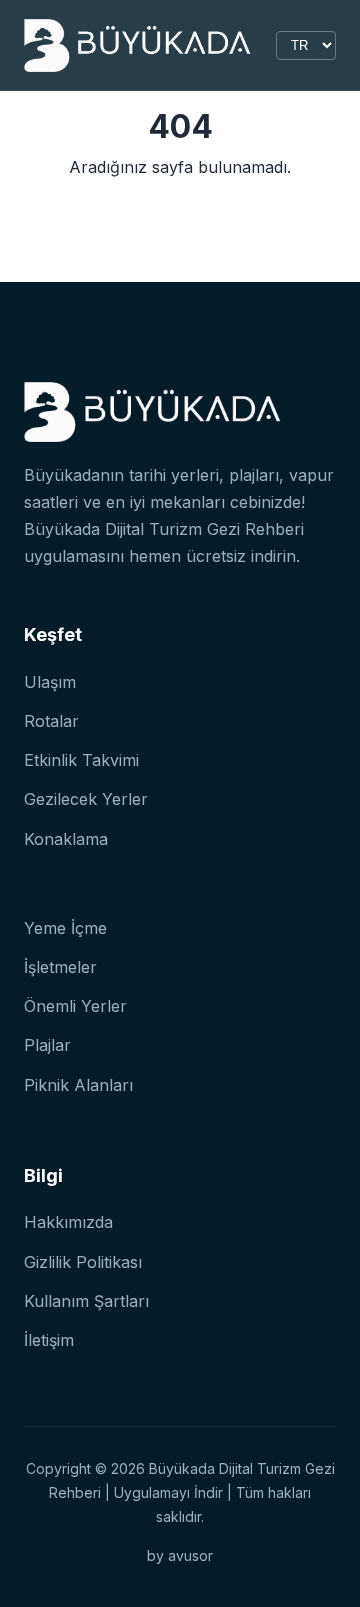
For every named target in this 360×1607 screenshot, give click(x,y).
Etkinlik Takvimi (81, 760)
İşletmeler (60, 967)
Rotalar (51, 721)
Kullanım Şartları (86, 1301)
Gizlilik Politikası (83, 1262)
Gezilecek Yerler (86, 799)
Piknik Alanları (78, 1085)
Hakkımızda (68, 1222)
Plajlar (47, 1045)
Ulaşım (50, 682)
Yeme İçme (65, 928)
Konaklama (66, 839)
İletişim (49, 1340)
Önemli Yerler (75, 1006)
